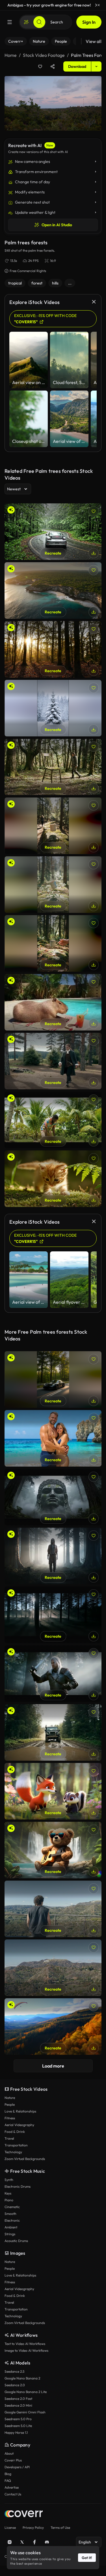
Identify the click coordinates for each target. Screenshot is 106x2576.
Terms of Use (60, 2528)
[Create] (26, 22)
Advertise (12, 2487)
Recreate (53, 553)
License (10, 2528)
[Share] (53, 66)
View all (94, 41)
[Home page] (24, 2514)
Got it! (87, 2558)
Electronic (12, 2220)
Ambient (11, 2227)
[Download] (94, 553)
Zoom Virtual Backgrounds (25, 2159)
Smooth (10, 2214)
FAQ (8, 2481)
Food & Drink (15, 2132)
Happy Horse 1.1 (16, 2432)
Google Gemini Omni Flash (25, 2412)
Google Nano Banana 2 (22, 2378)
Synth (9, 2180)
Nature (10, 2098)
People (10, 2104)
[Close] (99, 5)
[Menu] (10, 22)
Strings (10, 2234)
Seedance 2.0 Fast (18, 2399)
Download (77, 66)
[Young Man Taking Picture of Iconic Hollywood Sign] (53, 1909)
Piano (9, 2200)
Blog (8, 2474)
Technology (13, 2152)
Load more (53, 2066)
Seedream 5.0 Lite (18, 2426)
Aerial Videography (19, 2125)
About (9, 2453)
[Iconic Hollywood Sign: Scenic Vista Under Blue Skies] (53, 1968)
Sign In (89, 22)
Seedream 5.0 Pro (18, 2419)
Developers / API (17, 2467)
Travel (9, 2138)
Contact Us (13, 2494)
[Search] (39, 22)
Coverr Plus (13, 2460)
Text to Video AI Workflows (25, 2344)
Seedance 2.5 (14, 2371)
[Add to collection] (40, 66)
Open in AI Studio (57, 225)
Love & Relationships (20, 2111)
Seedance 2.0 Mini (18, 2405)
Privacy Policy (33, 2528)
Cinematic (12, 2207)
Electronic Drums (18, 2186)
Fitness (10, 2118)
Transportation (16, 2145)
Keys (8, 2193)
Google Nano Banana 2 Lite (26, 2392)
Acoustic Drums (16, 2241)
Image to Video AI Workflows (26, 2350)
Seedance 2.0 (15, 2385)
